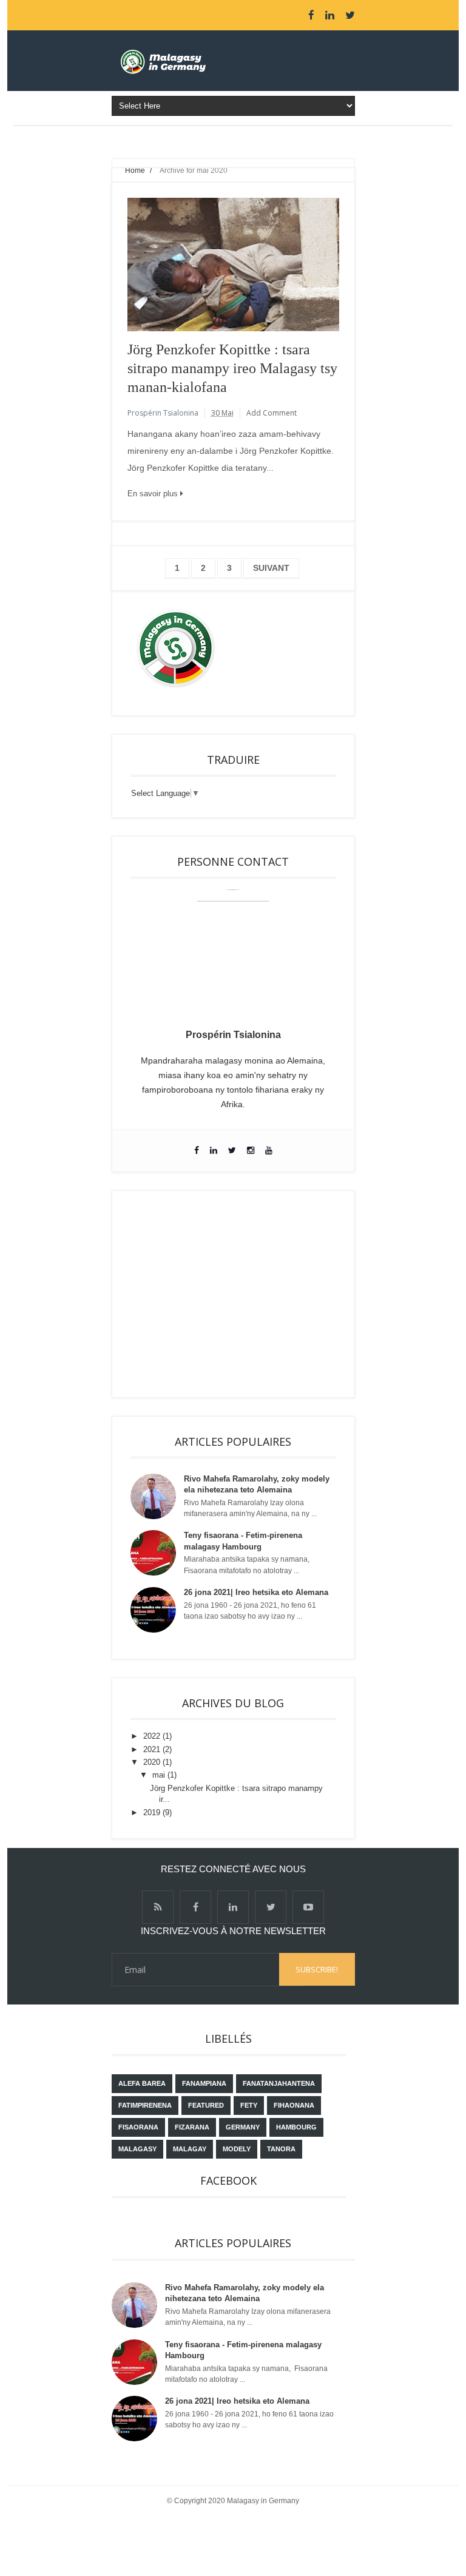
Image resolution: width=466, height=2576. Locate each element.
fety (249, 2105)
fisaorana (138, 2127)
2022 (153, 1736)
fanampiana (204, 2083)
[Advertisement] (233, 1294)
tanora (281, 2149)
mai (160, 1775)
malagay (190, 2149)
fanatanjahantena (279, 2083)
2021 (153, 1749)
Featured (206, 2105)
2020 (153, 1762)
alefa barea (142, 2083)
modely (237, 2149)
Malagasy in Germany (263, 2501)
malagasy (137, 2149)
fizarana (192, 2127)
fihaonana (294, 2105)
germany (243, 2127)
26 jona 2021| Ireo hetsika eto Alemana (256, 1592)
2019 (153, 1812)
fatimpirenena (145, 2105)
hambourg (296, 2127)
